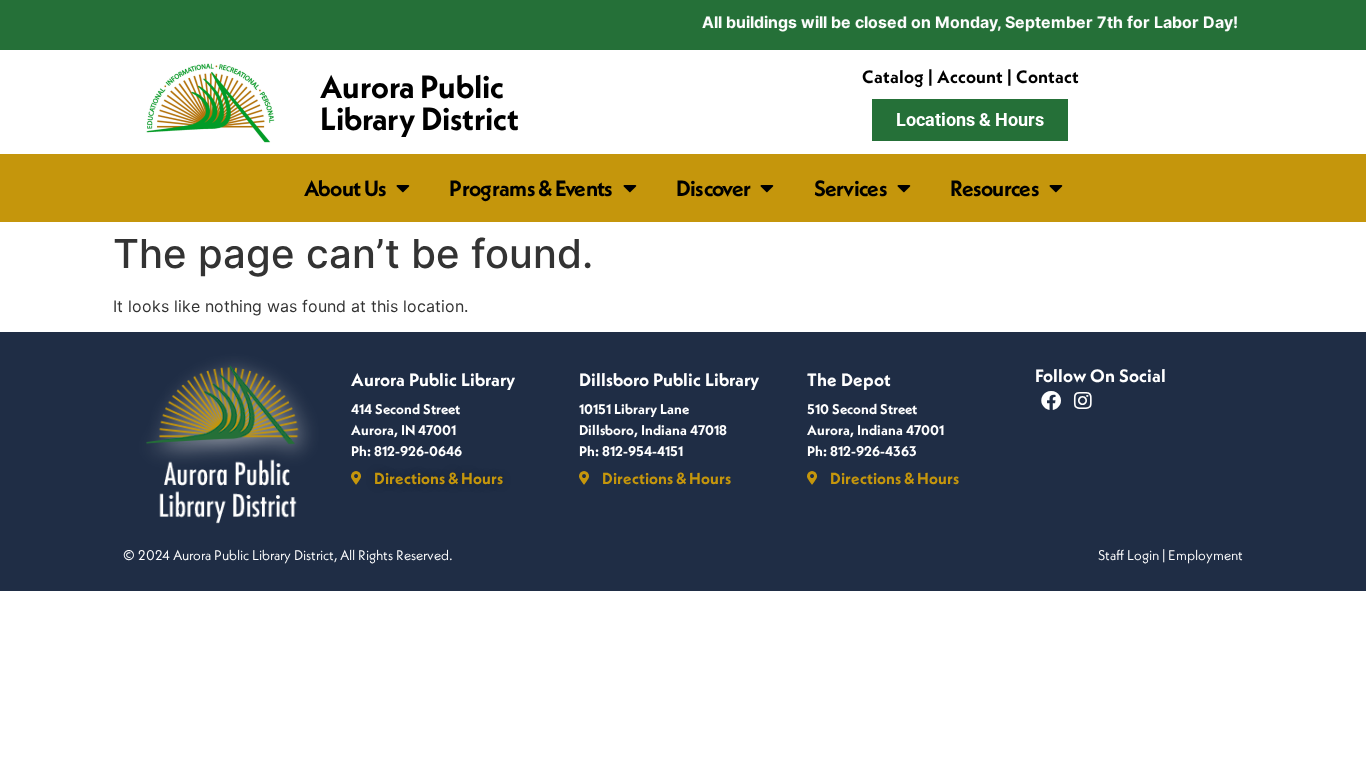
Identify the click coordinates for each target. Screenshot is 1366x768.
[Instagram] (1083, 401)
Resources (994, 188)
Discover (713, 188)
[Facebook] (1051, 401)
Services (850, 188)
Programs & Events (530, 188)
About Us (345, 188)
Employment (1205, 555)
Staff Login (1128, 555)
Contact (1047, 76)
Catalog (893, 76)
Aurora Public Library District (419, 102)
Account (970, 76)
